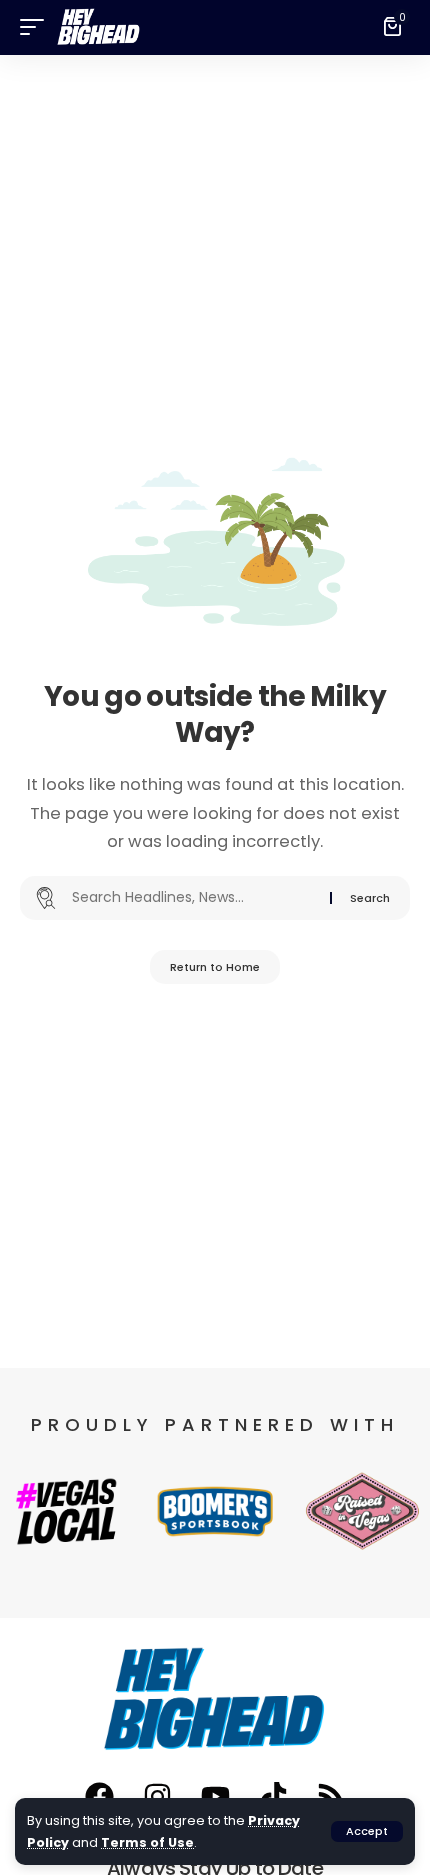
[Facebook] (99, 1796)
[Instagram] (157, 1796)
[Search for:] (193, 898)
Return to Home (215, 967)
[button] (367, 1831)
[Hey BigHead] (99, 27)
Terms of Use (147, 1842)
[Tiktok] (273, 1796)
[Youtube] (215, 1796)
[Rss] (331, 1796)
